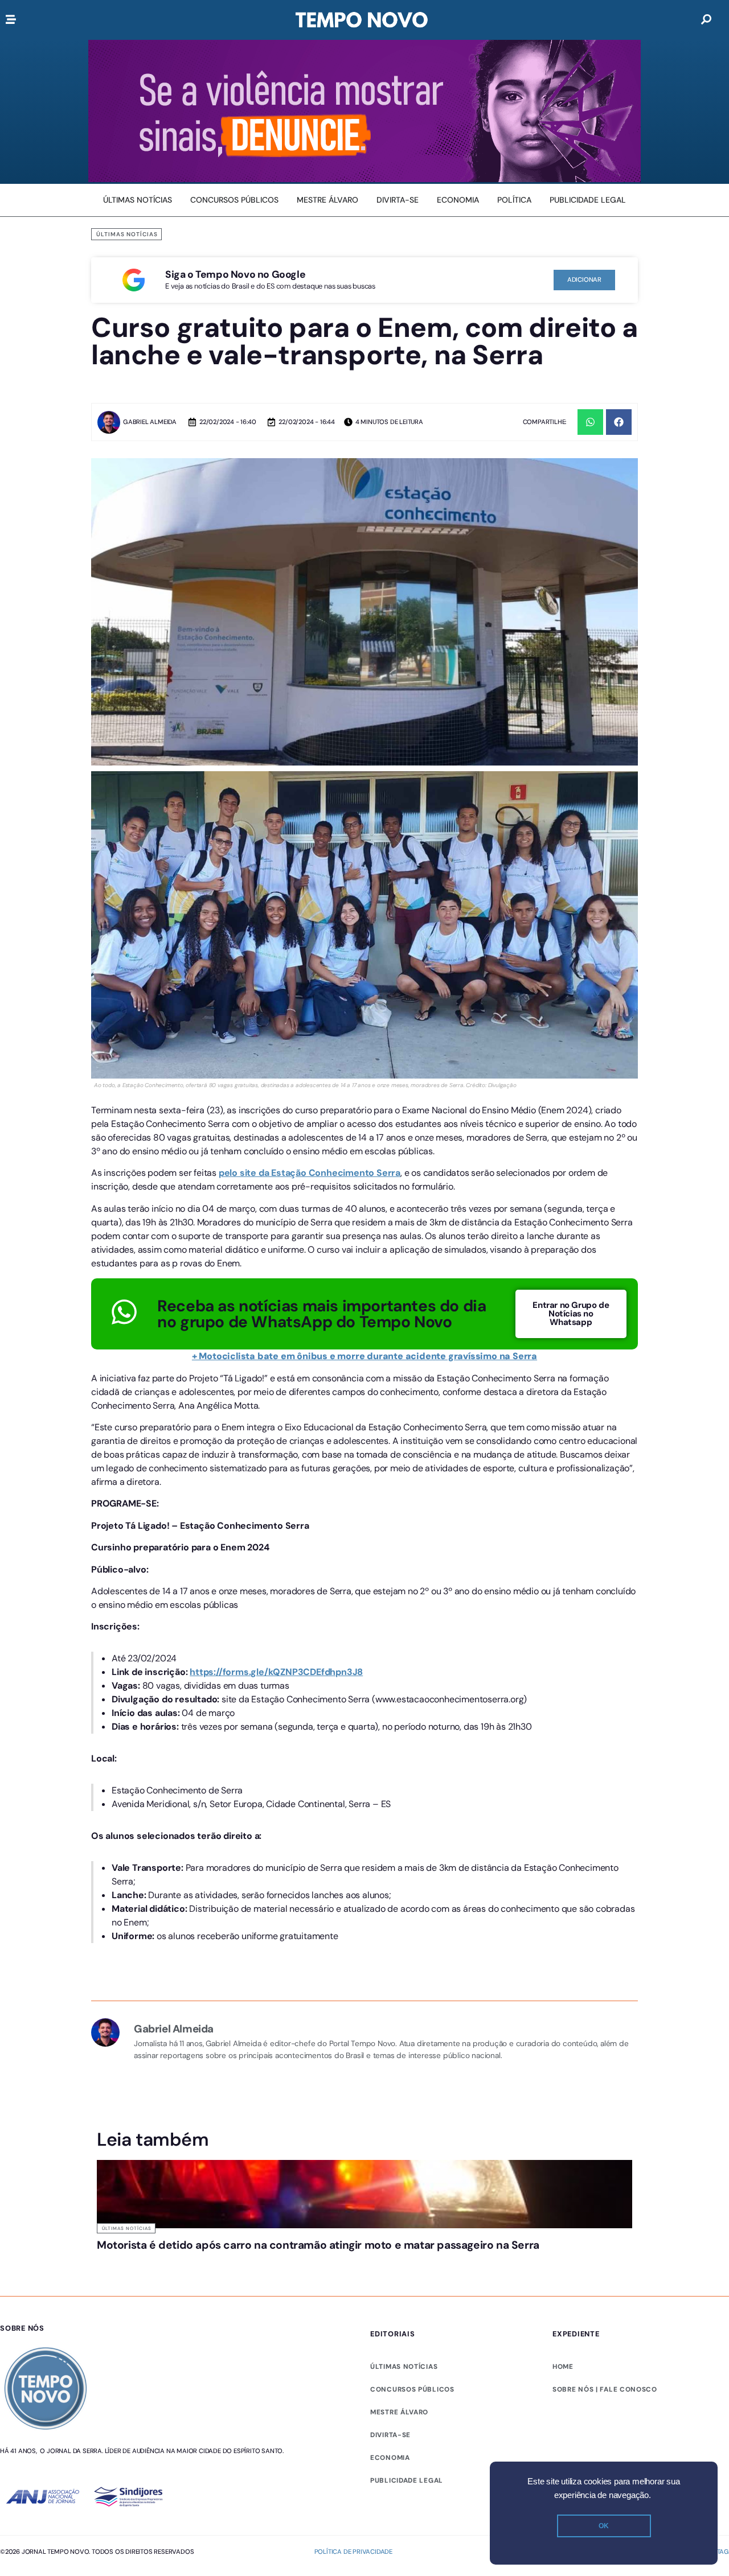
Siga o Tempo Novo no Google (235, 274)
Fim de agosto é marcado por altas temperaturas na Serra (429, 2256)
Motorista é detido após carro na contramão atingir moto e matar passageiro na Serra (159, 2262)
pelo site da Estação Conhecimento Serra (310, 1173)
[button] (590, 422)
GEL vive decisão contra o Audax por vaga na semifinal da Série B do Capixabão (570, 2262)
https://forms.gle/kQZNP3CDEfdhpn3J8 (276, 1672)
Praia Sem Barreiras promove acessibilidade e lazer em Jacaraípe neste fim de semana (296, 2262)
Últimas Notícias (127, 234)
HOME (563, 2410)
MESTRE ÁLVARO (399, 2456)
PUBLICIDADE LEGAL (407, 2524)
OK (604, 2526)
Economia (390, 2501)
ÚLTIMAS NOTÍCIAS (404, 2410)
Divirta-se (390, 2479)
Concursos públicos (412, 2433)
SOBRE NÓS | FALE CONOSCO (605, 2433)
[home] (362, 20)
